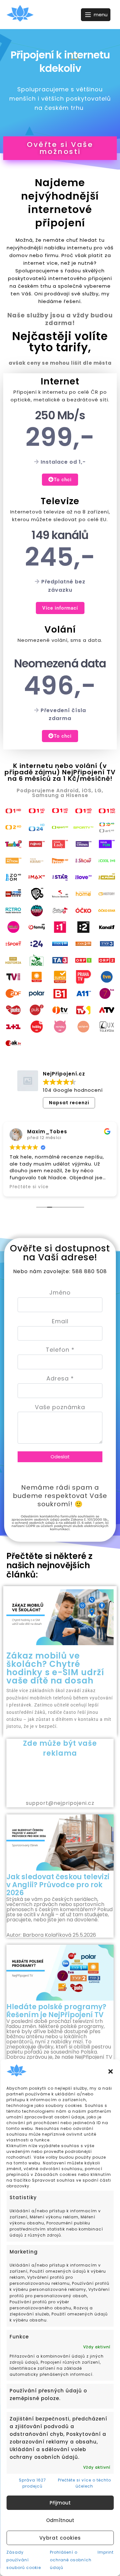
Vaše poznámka (60, 1407)
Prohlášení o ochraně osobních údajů (71, 2560)
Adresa (60, 1378)
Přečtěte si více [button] (29, 1187)
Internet (60, 381)
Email (60, 1321)
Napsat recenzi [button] (69, 1103)
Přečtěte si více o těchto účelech (84, 2483)
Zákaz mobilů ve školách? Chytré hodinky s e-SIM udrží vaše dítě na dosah (55, 1668)
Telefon (60, 1350)
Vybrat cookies (60, 2538)
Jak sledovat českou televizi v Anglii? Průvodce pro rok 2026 (58, 1885)
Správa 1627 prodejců (32, 2483)
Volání (60, 630)
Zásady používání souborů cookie (24, 2560)
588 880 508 (89, 1271)
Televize (60, 501)
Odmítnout (60, 2520)
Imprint (106, 2552)
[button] (110, 2071)
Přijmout (60, 2503)
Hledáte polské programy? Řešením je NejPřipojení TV (56, 2011)
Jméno (60, 1292)
